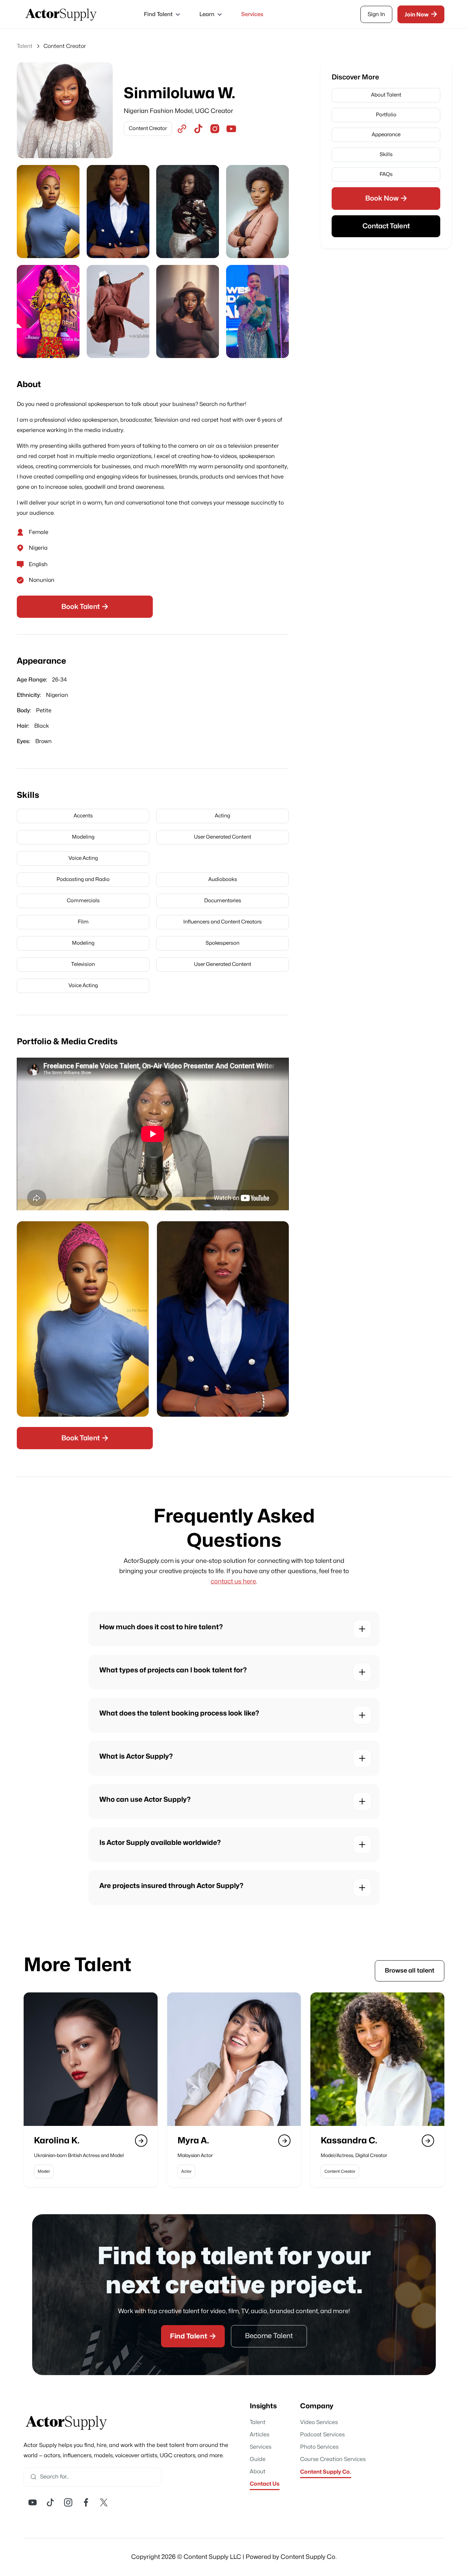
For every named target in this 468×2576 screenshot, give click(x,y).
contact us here (233, 1582)
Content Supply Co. (326, 2472)
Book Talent (85, 607)
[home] (61, 14)
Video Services (319, 2422)
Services (252, 14)
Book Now (386, 198)
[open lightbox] (48, 212)
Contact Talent (386, 226)
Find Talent (193, 2336)
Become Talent (269, 2336)
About (258, 2472)
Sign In (376, 14)
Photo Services (319, 2447)
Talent (258, 2422)
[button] (161, 14)
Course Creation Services (333, 2459)
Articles (260, 2435)
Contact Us (265, 2484)
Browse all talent (410, 1971)
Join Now (421, 14)
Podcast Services (322, 2435)
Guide (258, 2459)
